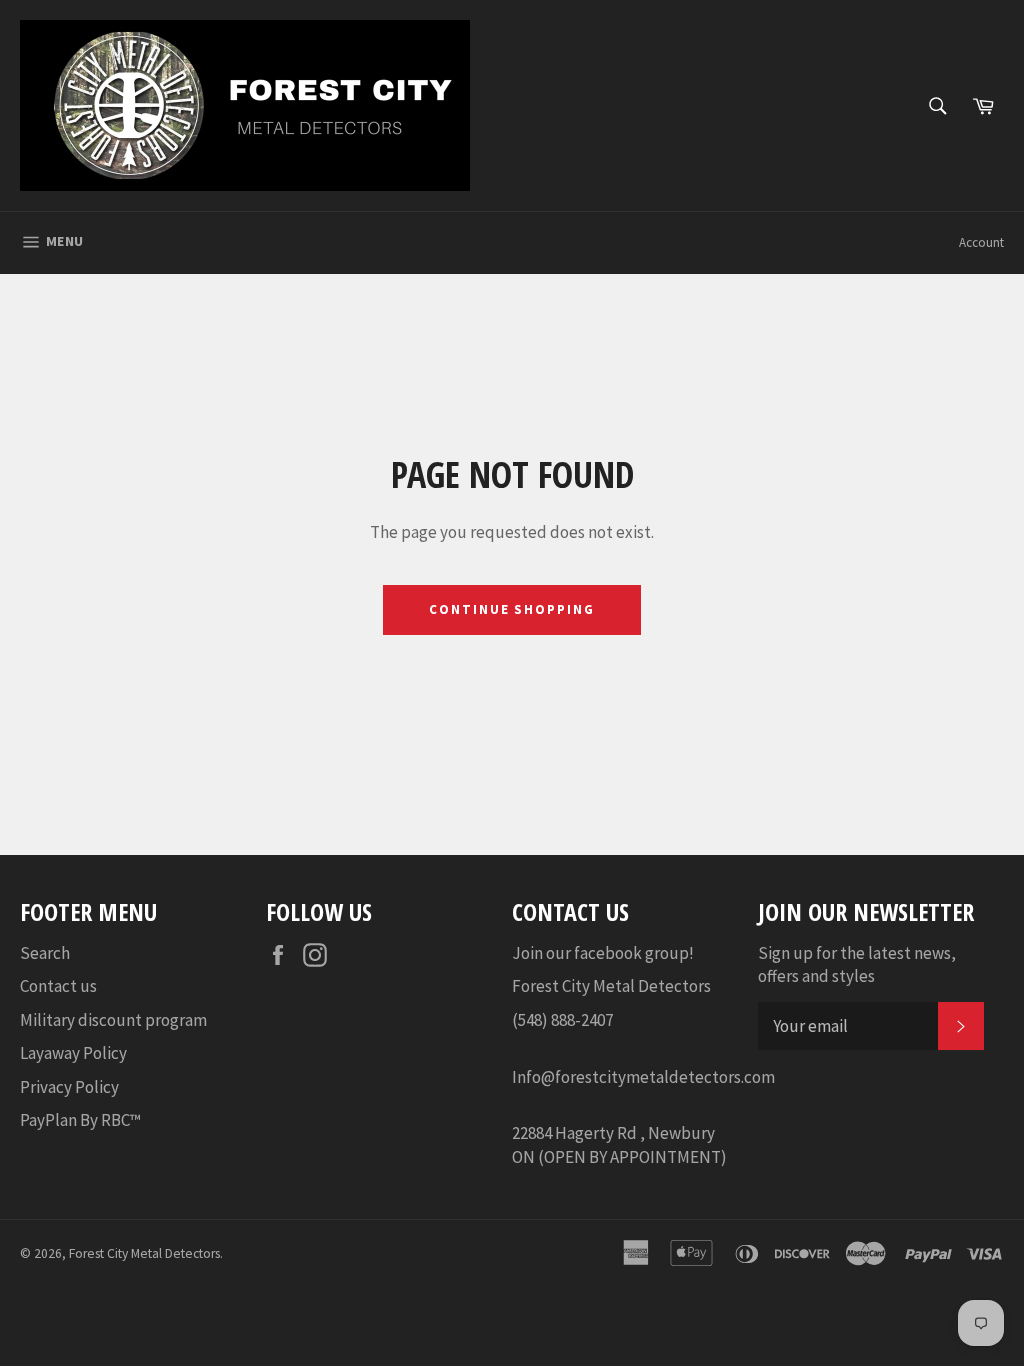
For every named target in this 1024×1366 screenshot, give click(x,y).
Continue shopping (512, 609)
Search (45, 953)
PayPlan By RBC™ (80, 1120)
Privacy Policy (69, 1087)
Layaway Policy (73, 1053)
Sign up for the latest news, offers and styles (857, 964)
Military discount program (113, 1020)
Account (981, 242)
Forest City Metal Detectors (144, 1253)
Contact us (58, 986)
